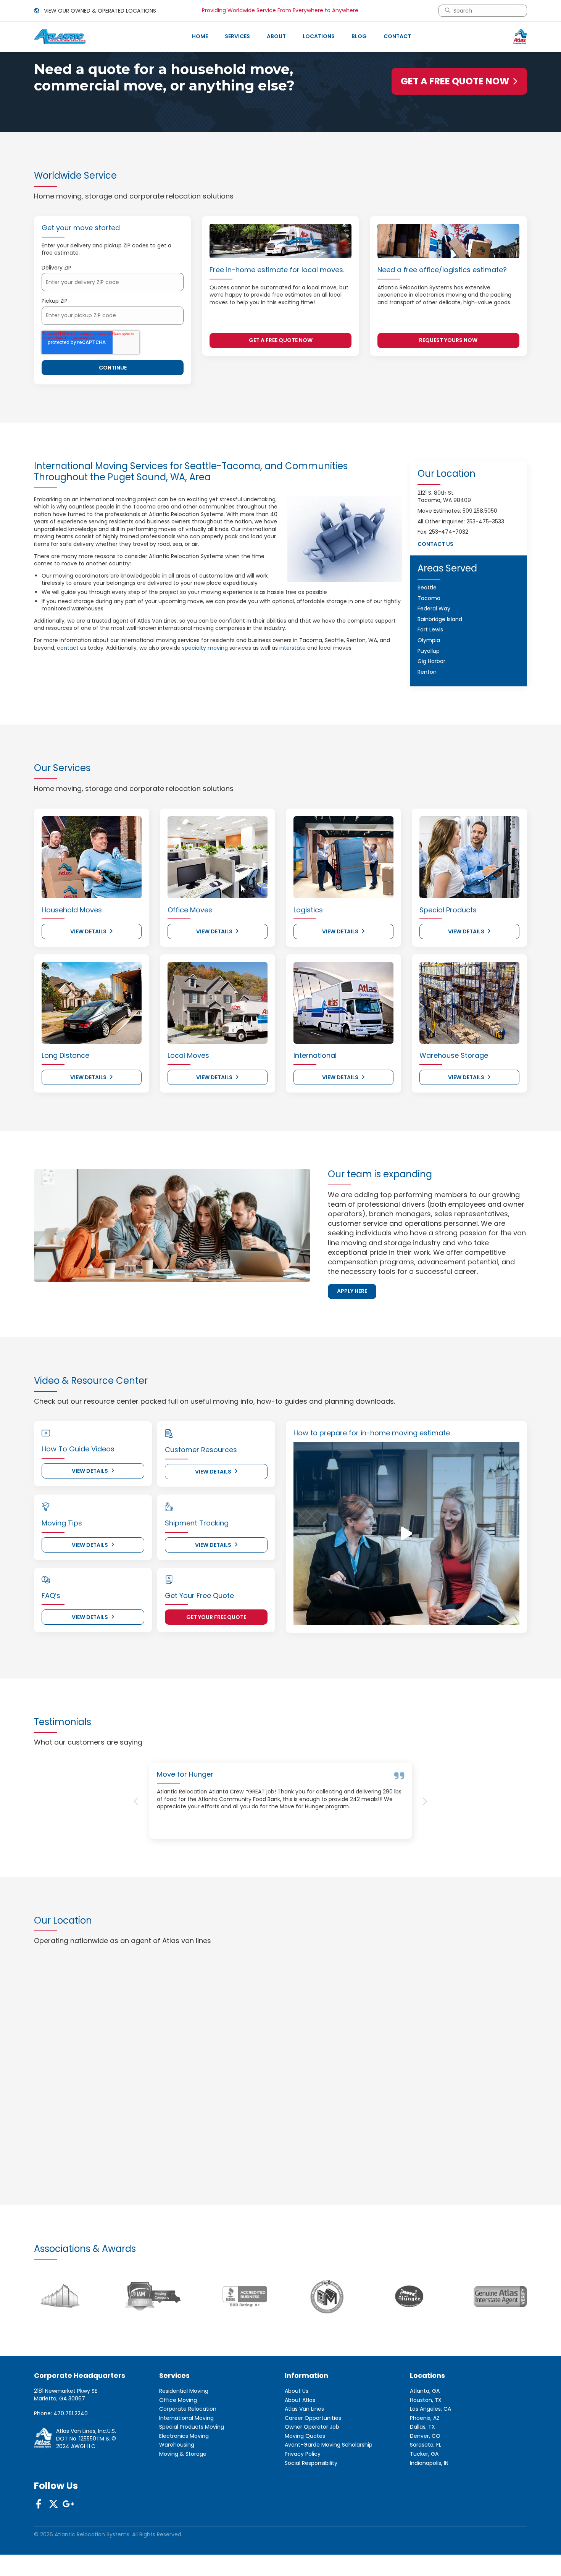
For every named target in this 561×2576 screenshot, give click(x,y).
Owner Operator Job (312, 2482)
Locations (319, 36)
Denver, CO (425, 2490)
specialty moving (205, 648)
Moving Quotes (305, 2490)
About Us (297, 2445)
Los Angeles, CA (430, 2463)
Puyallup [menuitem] (429, 651)
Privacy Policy (303, 2508)
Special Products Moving (192, 2482)
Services (237, 36)
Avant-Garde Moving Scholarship (329, 2499)
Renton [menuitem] (427, 672)
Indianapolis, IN (429, 2517)
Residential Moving (184, 2445)
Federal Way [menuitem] (434, 608)
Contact (397, 36)
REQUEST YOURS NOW (448, 340)
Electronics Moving (184, 2490)
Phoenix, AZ (425, 2472)
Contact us (435, 544)
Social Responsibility (311, 2517)
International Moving (186, 2472)
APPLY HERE (352, 1291)
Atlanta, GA (425, 2445)
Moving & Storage (183, 2508)
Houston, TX (426, 2454)
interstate (293, 648)
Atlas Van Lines (304, 2463)
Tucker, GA (424, 2508)
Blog (359, 36)
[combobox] (486, 11)
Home (200, 36)
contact (68, 648)
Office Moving (178, 2454)
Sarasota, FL (426, 2499)
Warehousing (177, 2499)
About (276, 36)
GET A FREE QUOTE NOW (455, 81)
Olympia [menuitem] (429, 640)
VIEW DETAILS (88, 931)
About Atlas (300, 2454)
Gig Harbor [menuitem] (431, 661)
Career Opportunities (313, 2472)
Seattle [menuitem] (427, 588)
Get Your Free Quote (216, 1617)
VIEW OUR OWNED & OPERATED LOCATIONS (99, 11)
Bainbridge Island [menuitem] (440, 619)
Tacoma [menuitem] (429, 598)
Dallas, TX (422, 2482)
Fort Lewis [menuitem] (430, 629)
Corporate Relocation (188, 2463)
